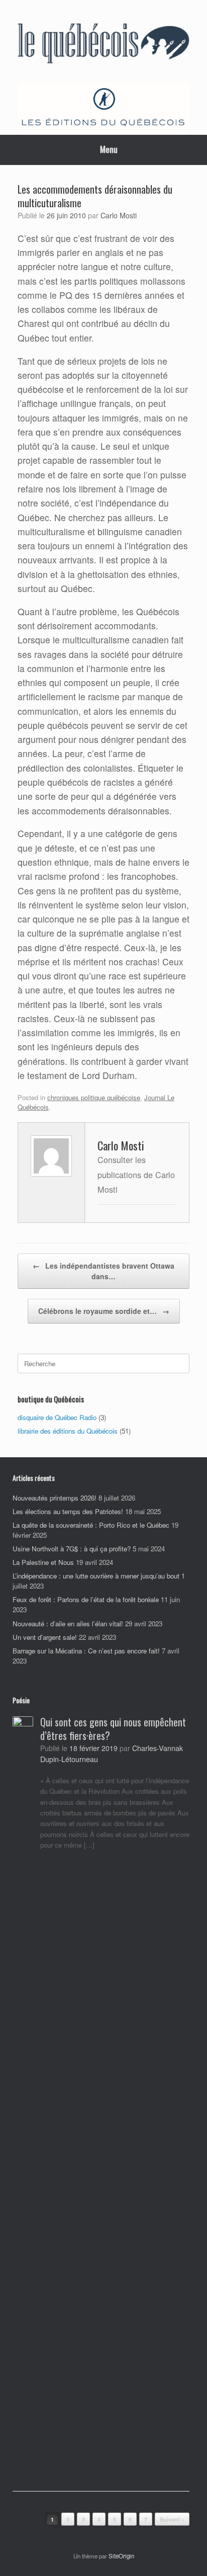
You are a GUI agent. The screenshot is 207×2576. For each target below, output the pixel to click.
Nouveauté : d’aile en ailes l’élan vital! (68, 1624)
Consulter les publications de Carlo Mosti (136, 1174)
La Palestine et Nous (43, 1562)
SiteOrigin (121, 2556)
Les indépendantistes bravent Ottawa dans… (103, 1271)
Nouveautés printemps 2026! (55, 1498)
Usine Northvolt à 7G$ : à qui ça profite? (72, 1549)
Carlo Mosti (119, 215)
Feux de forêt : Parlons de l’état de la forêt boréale (86, 1599)
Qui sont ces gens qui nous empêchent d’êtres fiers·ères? (113, 1729)
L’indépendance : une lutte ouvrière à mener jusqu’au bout (96, 1576)
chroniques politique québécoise (94, 1097)
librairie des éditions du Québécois (68, 1431)
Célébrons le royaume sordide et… (104, 1311)
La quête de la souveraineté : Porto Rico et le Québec (91, 1525)
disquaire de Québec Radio (57, 1417)
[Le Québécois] (103, 45)
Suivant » (172, 2519)
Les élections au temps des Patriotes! (68, 1511)
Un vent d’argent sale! (45, 1637)
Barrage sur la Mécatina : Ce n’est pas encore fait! (86, 1651)
